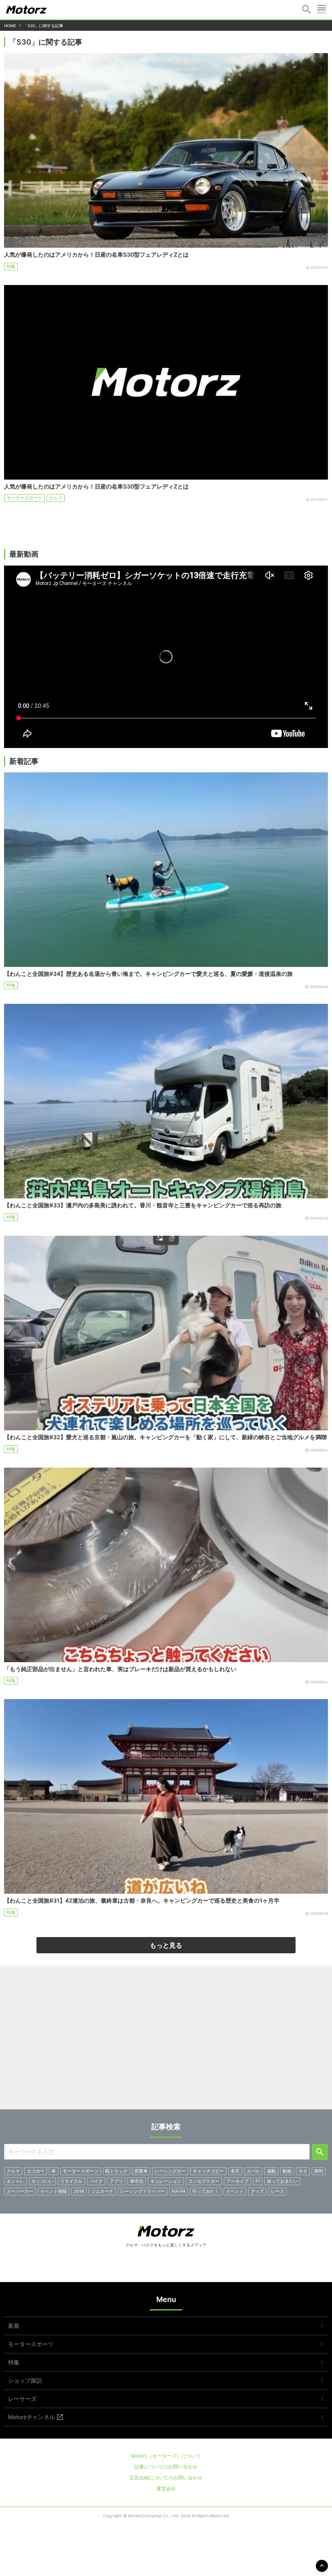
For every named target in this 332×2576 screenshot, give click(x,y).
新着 (14, 2326)
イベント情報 (53, 2191)
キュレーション (166, 2181)
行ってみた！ (206, 2191)
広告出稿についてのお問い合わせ (166, 2478)
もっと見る (166, 1945)
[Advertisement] (166, 2040)
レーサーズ (22, 2399)
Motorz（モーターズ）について (166, 2456)
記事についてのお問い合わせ (166, 2467)
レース (278, 2191)
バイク (96, 2181)
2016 (79, 2191)
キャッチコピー (208, 2171)
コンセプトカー (204, 2181)
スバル (253, 2171)
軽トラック (116, 2171)
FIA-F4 (179, 2191)
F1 (258, 2181)
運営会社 (166, 2489)
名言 (235, 2171)
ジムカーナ (102, 2191)
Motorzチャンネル (32, 2417)
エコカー (36, 2171)
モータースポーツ (24, 498)
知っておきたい (282, 2181)
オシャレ (15, 2181)
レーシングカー (170, 2171)
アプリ (116, 2181)
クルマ (56, 498)
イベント (235, 2191)
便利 (319, 2171)
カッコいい (42, 2181)
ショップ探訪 (25, 2380)
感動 (271, 2171)
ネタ (303, 2171)
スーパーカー (20, 2191)
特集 (11, 266)
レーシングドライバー (143, 2191)
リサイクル (71, 2181)
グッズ (257, 2191)
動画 (287, 2171)
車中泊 (137, 2181)
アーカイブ (237, 2181)
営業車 (141, 2171)
